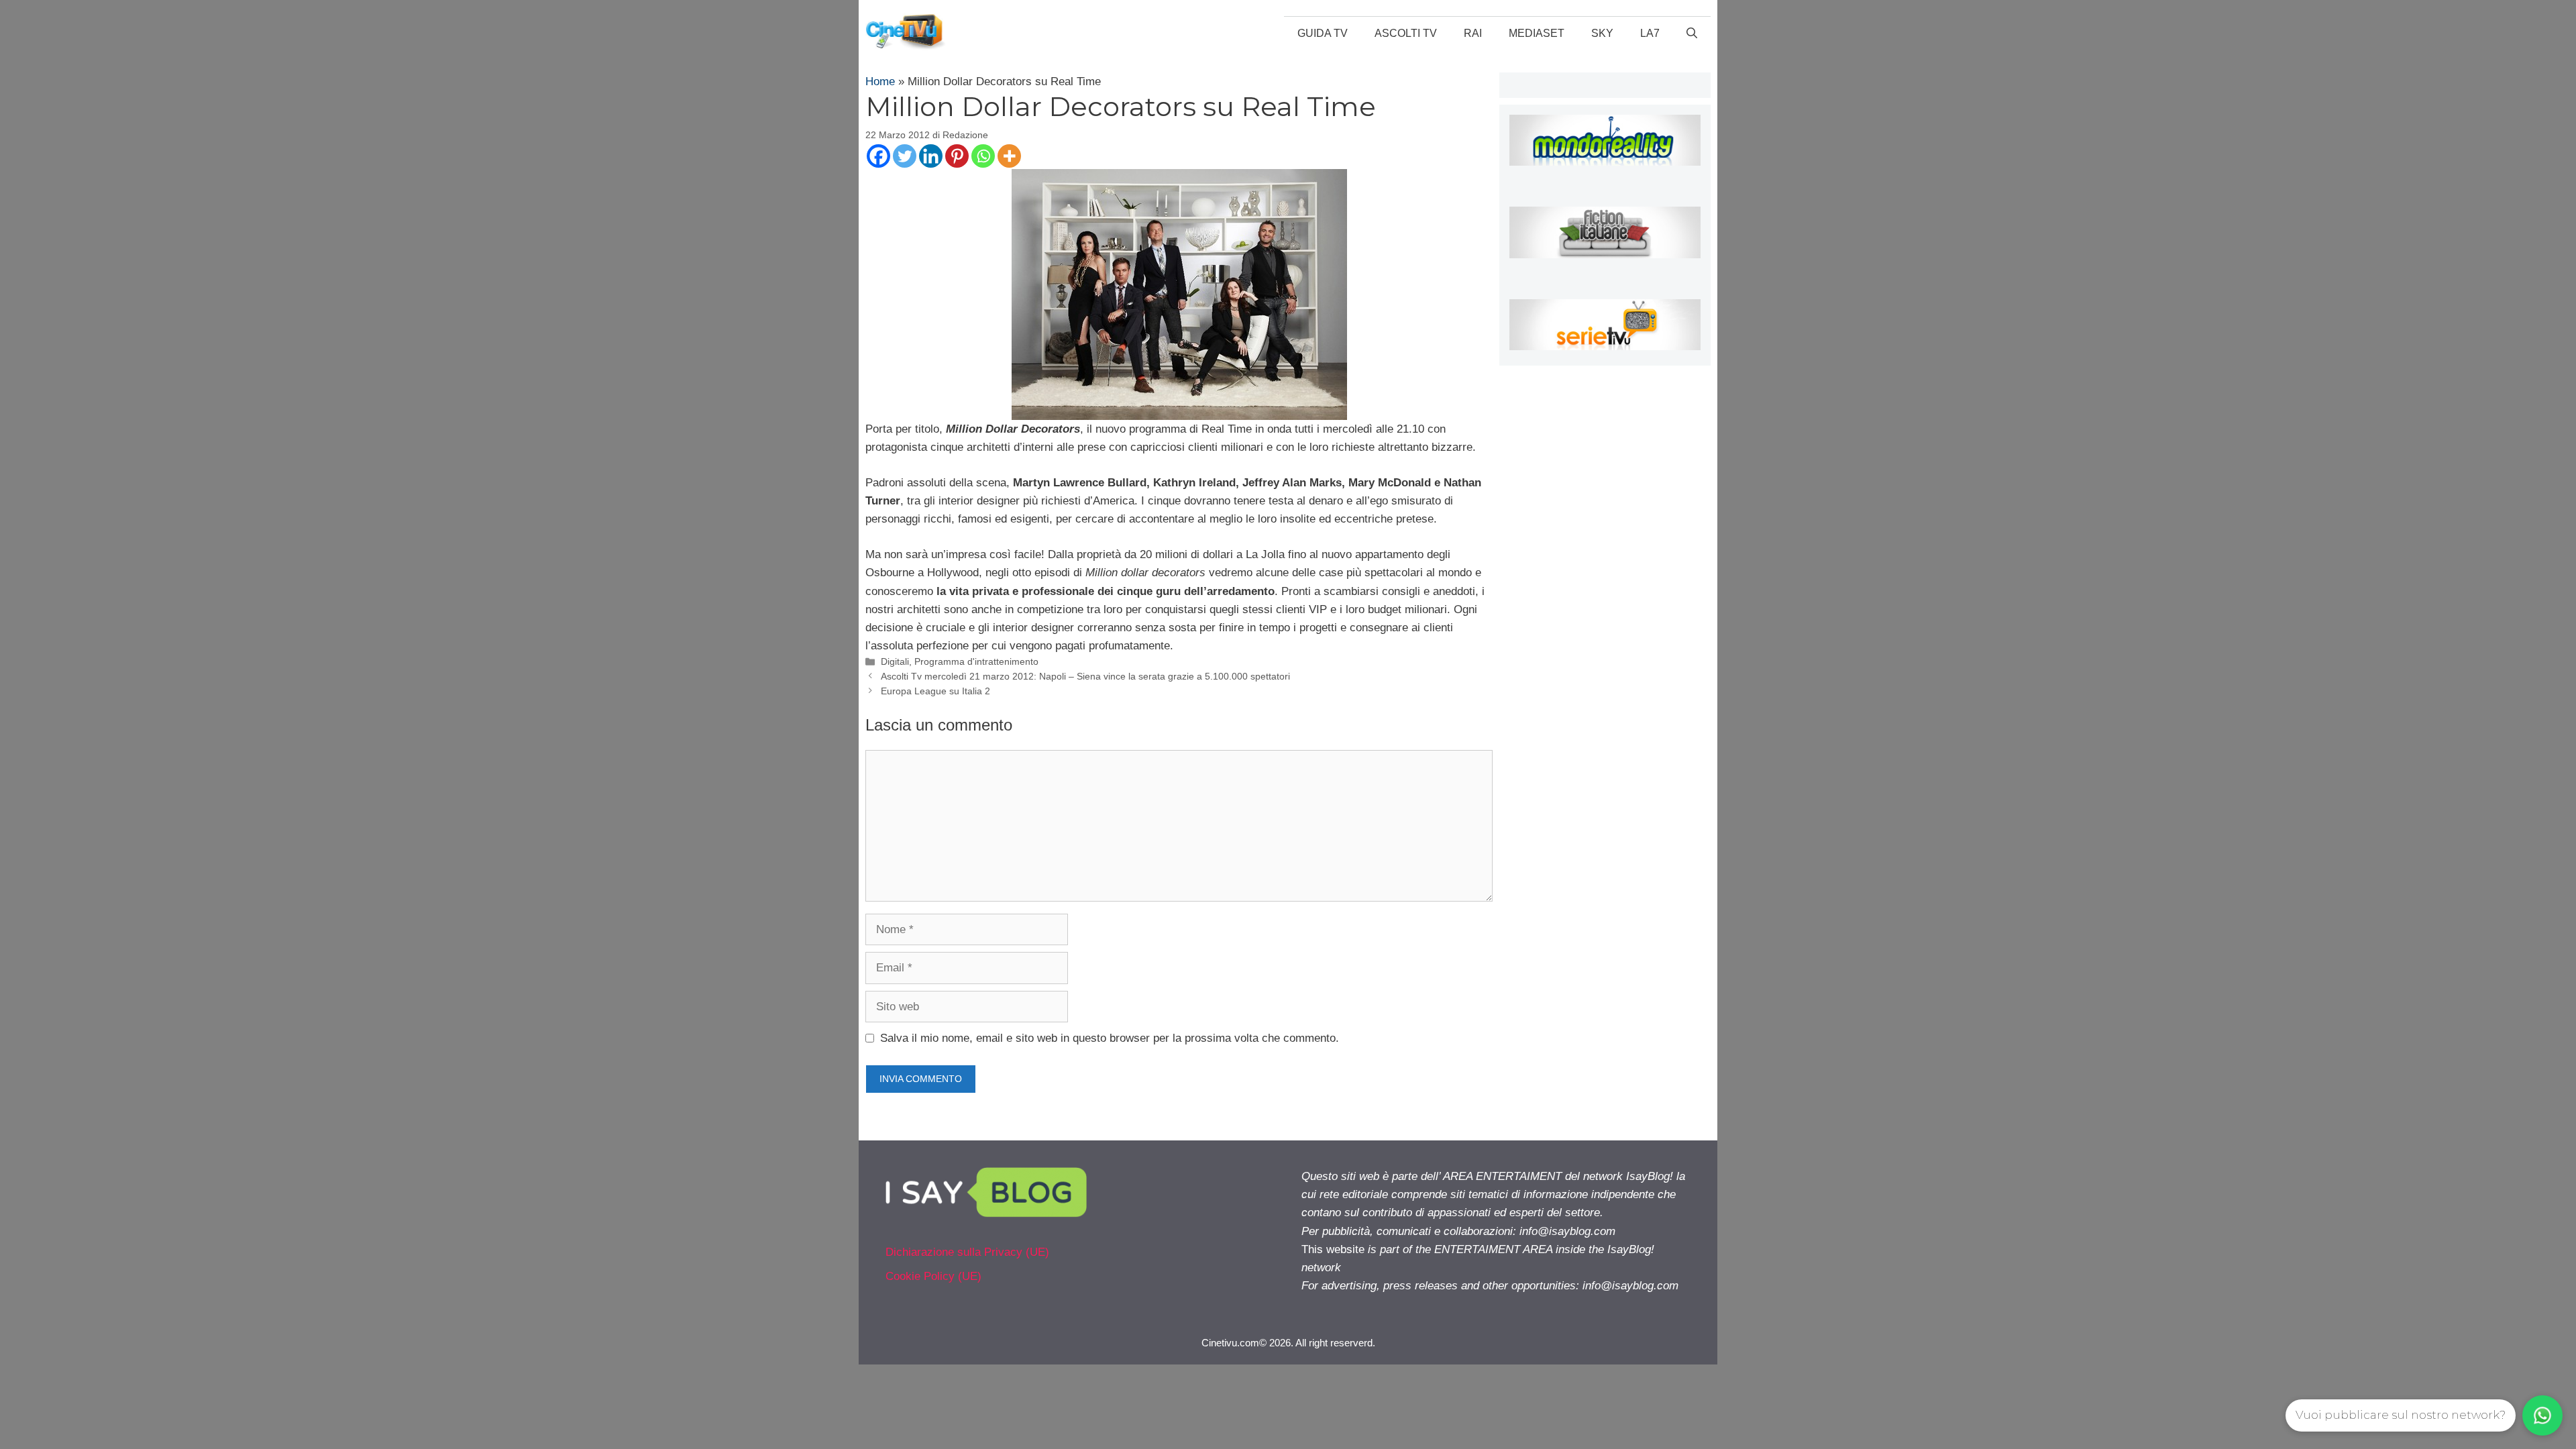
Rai (1473, 33)
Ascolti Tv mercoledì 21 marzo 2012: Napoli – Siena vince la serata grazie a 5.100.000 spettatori (1085, 676)
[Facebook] (878, 156)
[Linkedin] (931, 156)
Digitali (895, 661)
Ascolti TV (1406, 33)
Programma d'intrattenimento (976, 661)
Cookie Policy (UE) (933, 1276)
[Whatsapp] (983, 156)
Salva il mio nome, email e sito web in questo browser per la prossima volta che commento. (1110, 1038)
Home (880, 82)
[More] (1009, 156)
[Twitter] (905, 156)
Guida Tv (1323, 33)
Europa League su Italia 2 (935, 691)
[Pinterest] (957, 156)
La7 (1650, 33)
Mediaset (1537, 33)
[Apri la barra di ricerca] (1692, 34)
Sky (1602, 33)
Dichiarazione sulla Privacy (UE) (967, 1252)
